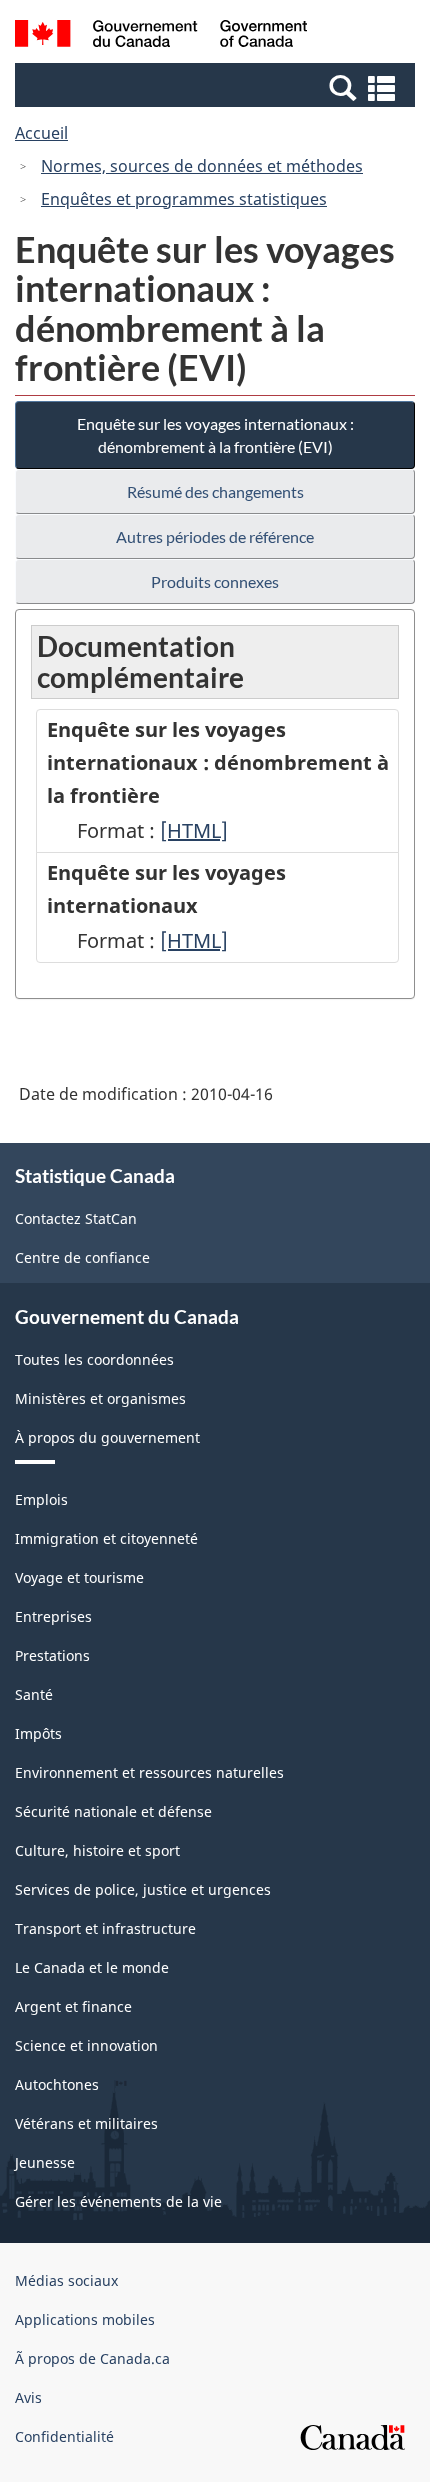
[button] (217, 87)
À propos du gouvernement (107, 1437)
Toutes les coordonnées (94, 1359)
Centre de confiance (82, 1257)
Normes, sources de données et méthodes (202, 166)
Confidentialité (64, 2436)
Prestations (52, 1655)
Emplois (41, 1499)
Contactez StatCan (76, 1218)
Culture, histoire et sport (97, 1850)
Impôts (38, 1733)
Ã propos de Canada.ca (92, 2358)
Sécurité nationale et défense (113, 1811)
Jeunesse (45, 2162)
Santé (34, 1694)
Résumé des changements (215, 491)
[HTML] (194, 830)
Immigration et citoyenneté (106, 1538)
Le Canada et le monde (92, 1967)
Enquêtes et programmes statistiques (184, 199)
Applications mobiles (85, 2319)
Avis (28, 2397)
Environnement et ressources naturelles (149, 1772)
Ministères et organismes (100, 1398)
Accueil (41, 133)
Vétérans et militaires (86, 2123)
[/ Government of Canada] (161, 36)
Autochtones (57, 2084)
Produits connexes (215, 581)
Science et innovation (86, 2045)
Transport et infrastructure (105, 1928)
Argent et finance (73, 2006)
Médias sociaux (66, 2280)
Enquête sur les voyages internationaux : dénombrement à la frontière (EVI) (215, 435)
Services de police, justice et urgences (143, 1889)
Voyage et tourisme (79, 1577)
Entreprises (53, 1616)
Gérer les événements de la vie (118, 2201)
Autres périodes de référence (215, 536)
